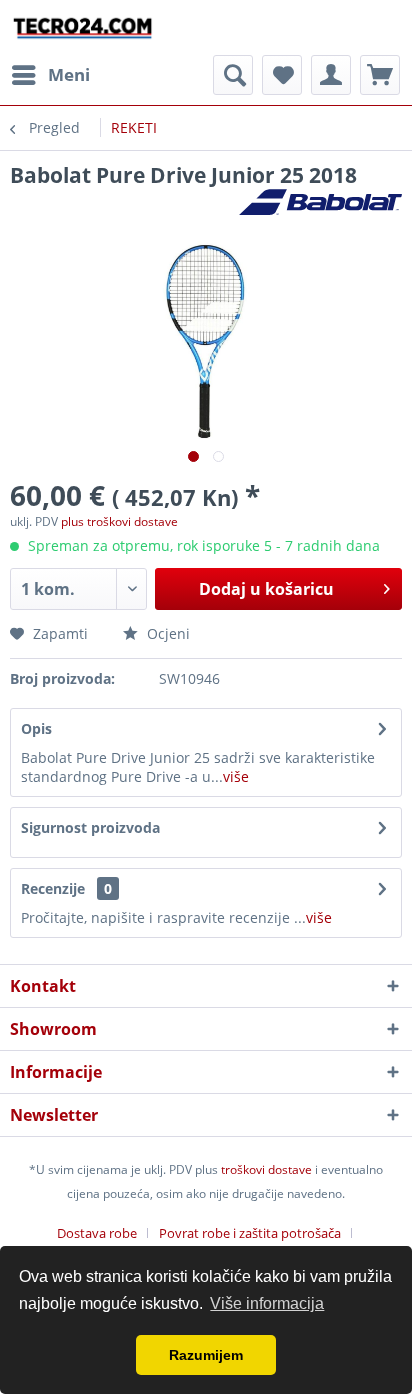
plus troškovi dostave (119, 521)
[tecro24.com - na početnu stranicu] (83, 27)
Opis (36, 728)
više (236, 776)
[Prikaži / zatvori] (233, 75)
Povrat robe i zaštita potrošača (250, 1233)
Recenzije (53, 888)
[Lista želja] (282, 75)
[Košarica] (380, 75)
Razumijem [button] (206, 1355)
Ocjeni (166, 633)
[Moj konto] (331, 75)
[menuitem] (50, 75)
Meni (69, 74)
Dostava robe (97, 1233)
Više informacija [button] (267, 1303)
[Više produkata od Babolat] (320, 206)
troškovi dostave (266, 1169)
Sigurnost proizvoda (90, 827)
